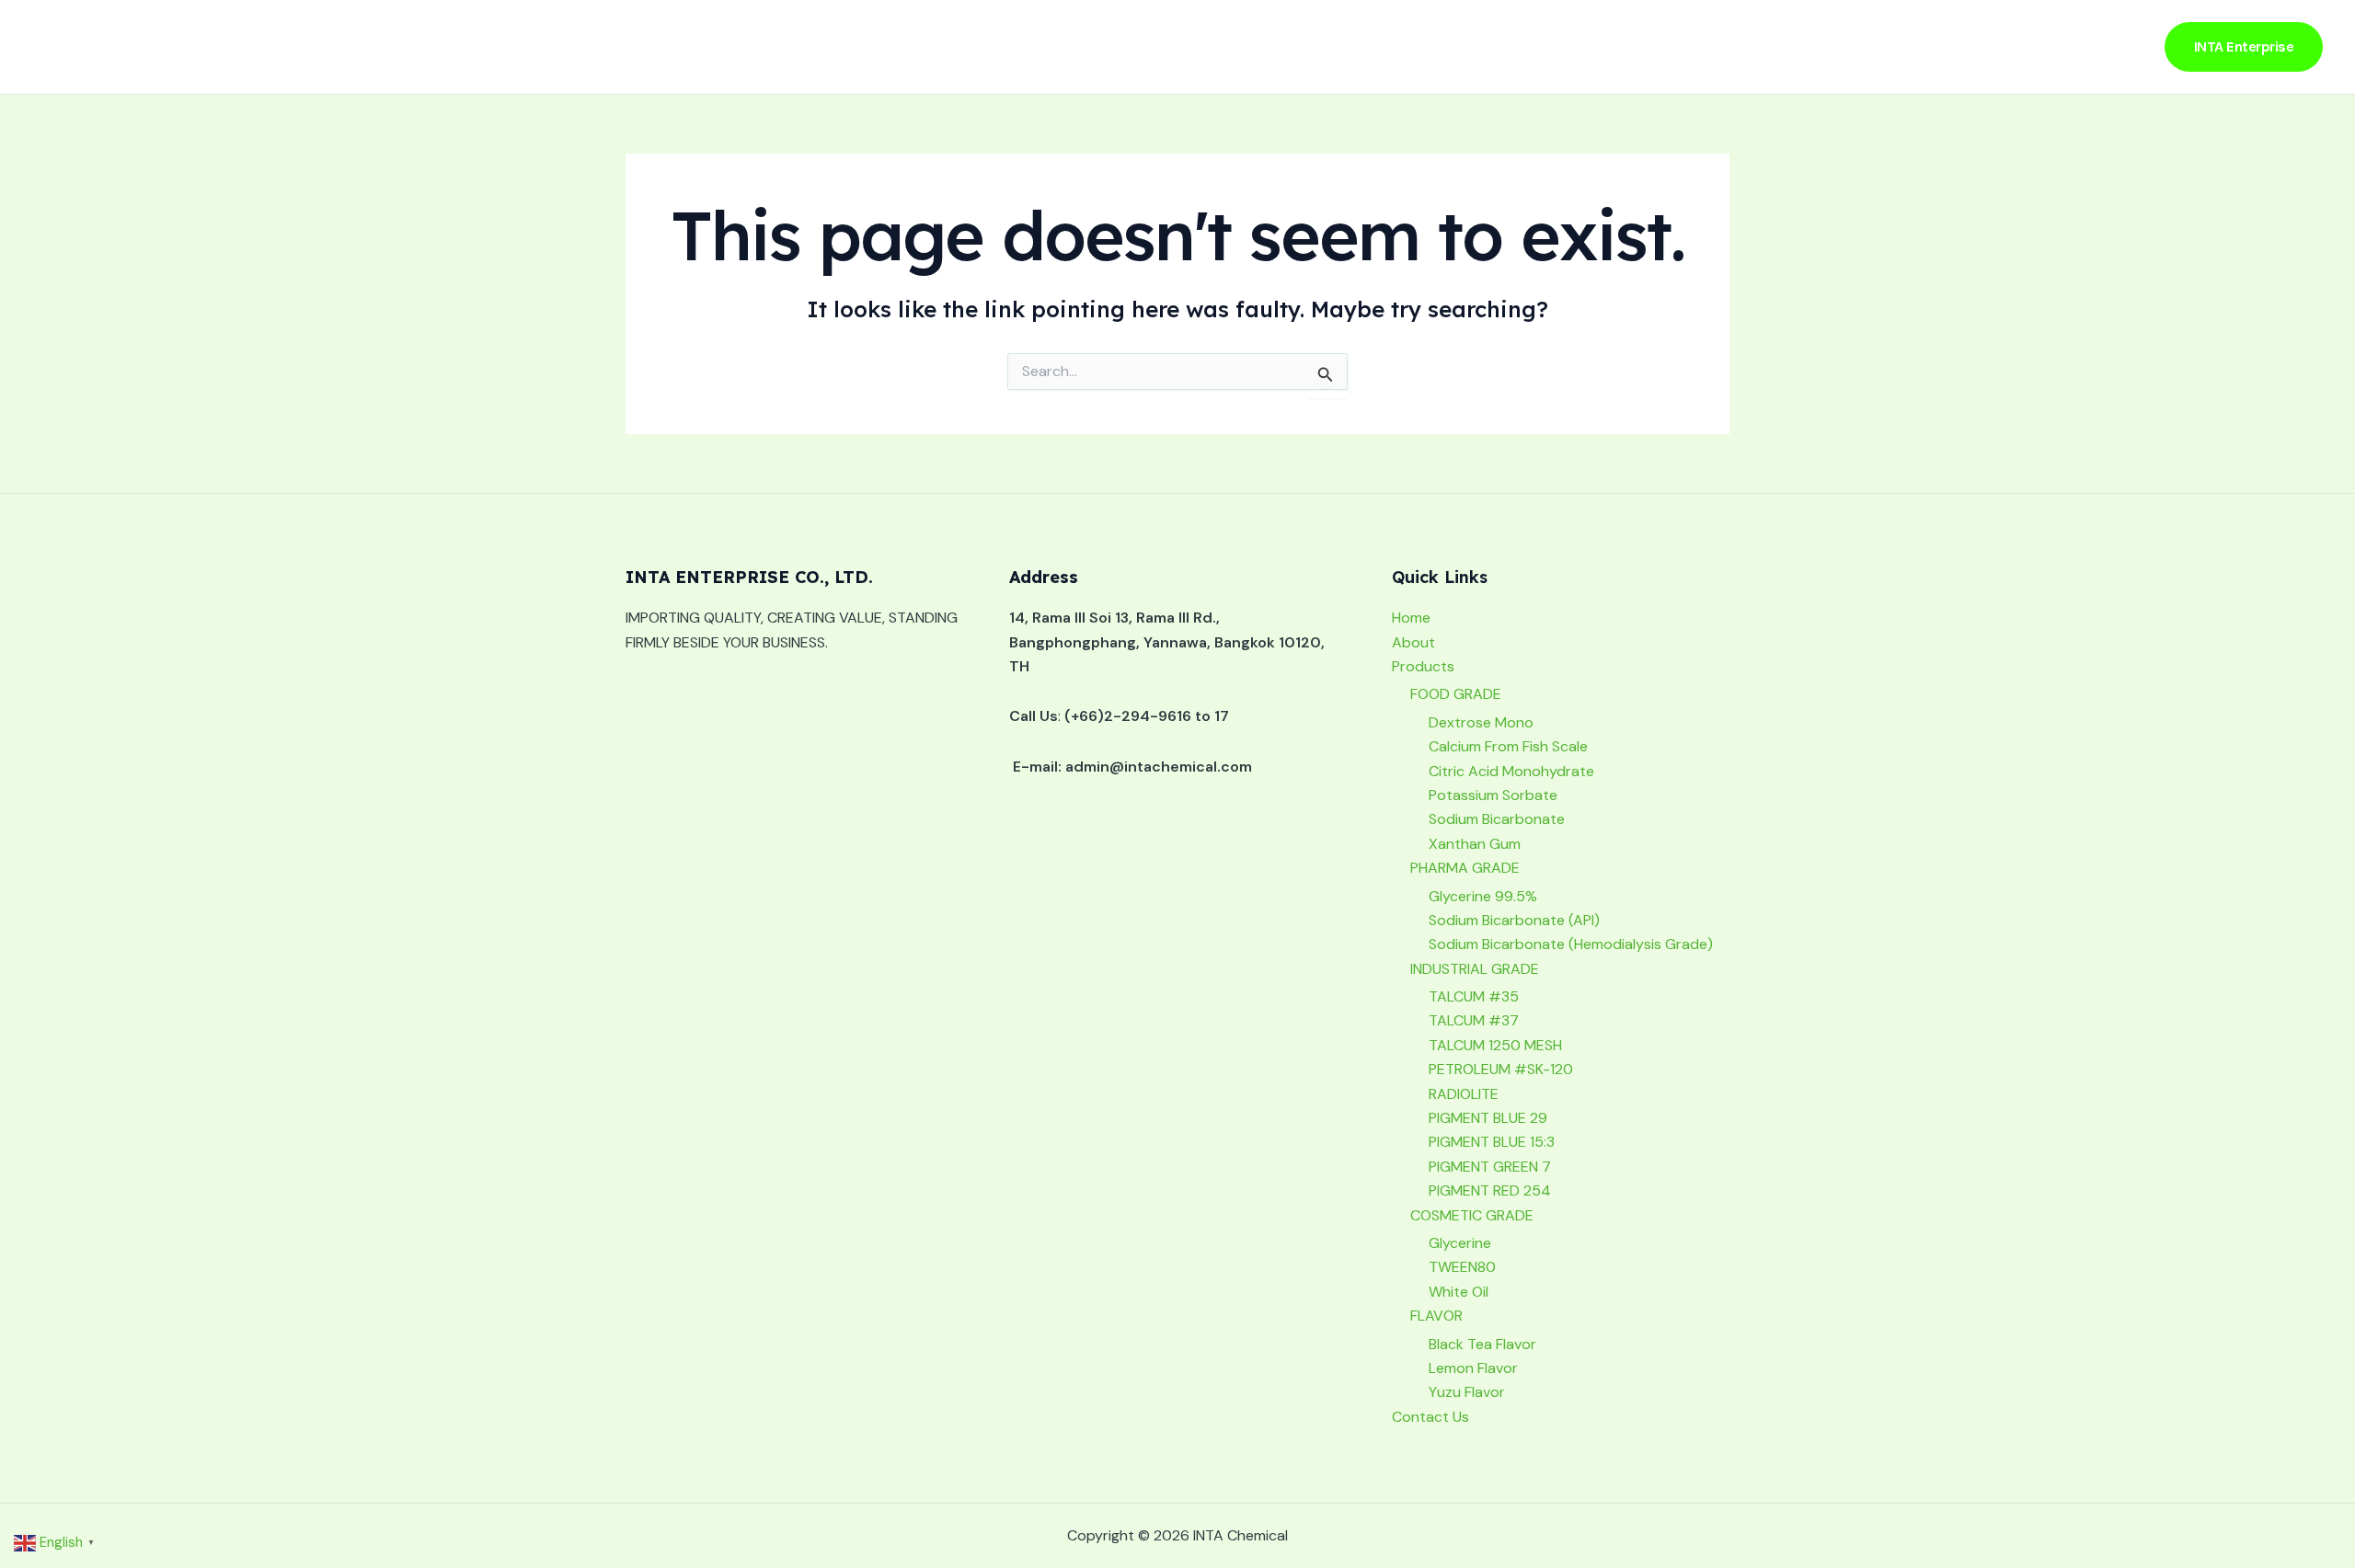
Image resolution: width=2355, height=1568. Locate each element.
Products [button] (1975, 46)
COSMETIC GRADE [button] (1472, 1215)
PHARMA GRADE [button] (1465, 868)
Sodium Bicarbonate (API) (1514, 920)
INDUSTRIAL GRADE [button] (1475, 969)
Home (1822, 46)
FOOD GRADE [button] (1456, 694)
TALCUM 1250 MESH (1495, 1045)
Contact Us (2093, 46)
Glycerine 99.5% (1483, 896)
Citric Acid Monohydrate (1511, 771)
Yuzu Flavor (1467, 1392)
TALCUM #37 (1474, 1020)
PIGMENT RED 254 (1490, 1190)
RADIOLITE (1464, 1094)
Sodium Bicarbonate (1497, 819)
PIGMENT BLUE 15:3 (1492, 1142)
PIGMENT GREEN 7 (1490, 1167)
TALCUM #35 (1474, 996)
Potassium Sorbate (1493, 795)
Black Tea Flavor (1482, 1344)
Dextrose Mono (1481, 722)
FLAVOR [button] (1436, 1316)
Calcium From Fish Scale (1508, 746)
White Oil (1459, 1292)
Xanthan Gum (1475, 844)
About (1893, 46)
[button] (2016, 47)
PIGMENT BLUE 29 (1488, 1118)
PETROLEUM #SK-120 (1501, 1069)
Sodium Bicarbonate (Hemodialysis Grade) (1571, 944)
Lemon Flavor (1473, 1368)
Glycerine (1460, 1243)
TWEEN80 (1462, 1267)
